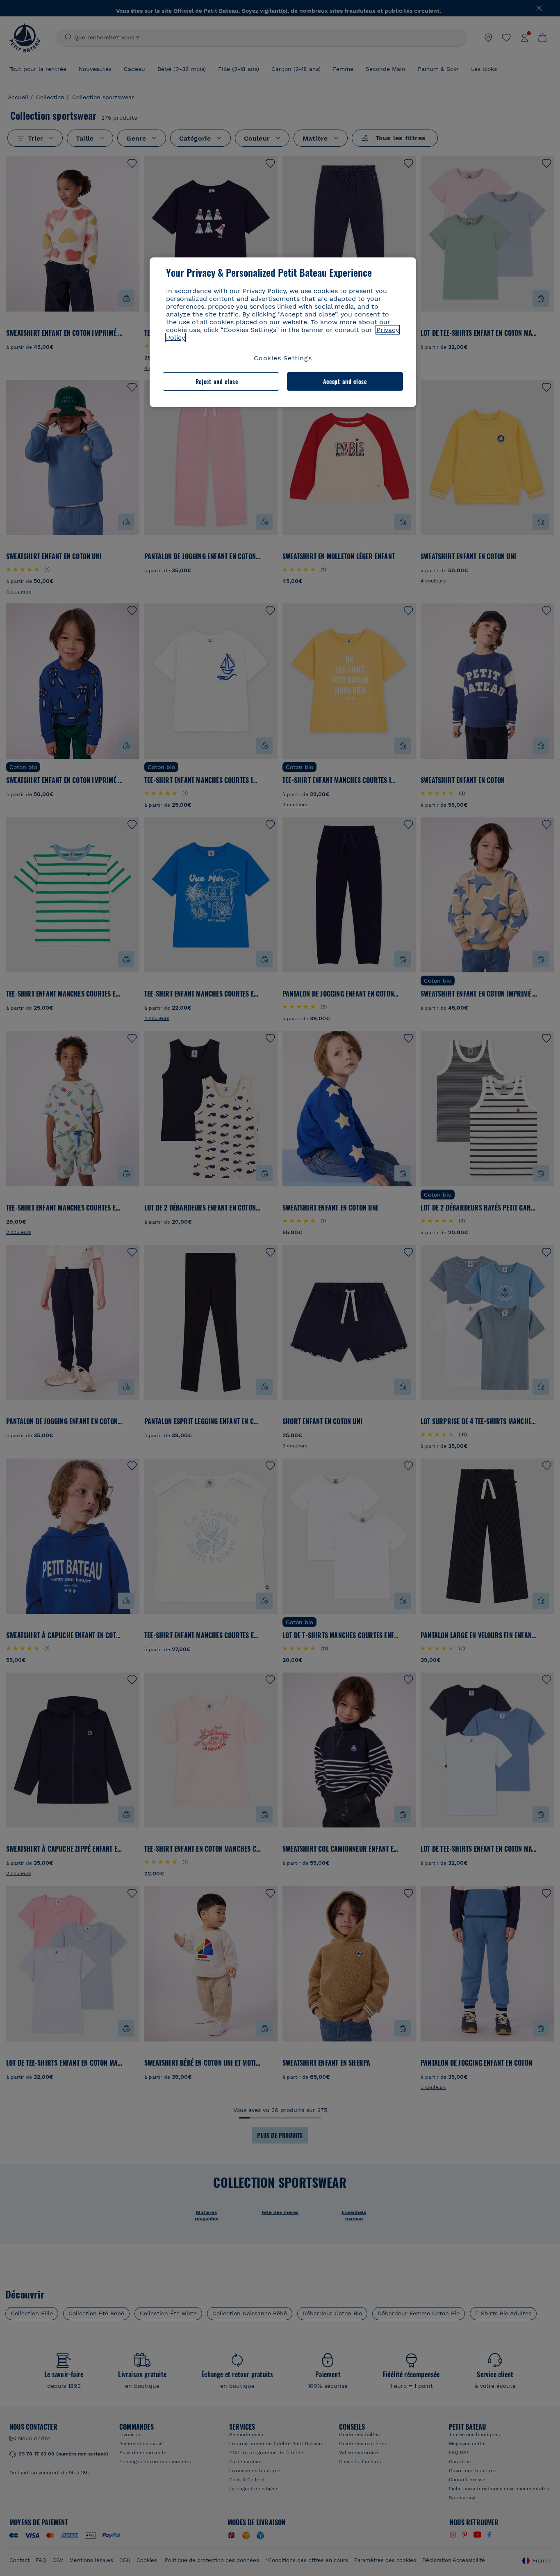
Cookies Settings (283, 358)
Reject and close (217, 381)
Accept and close (345, 381)
